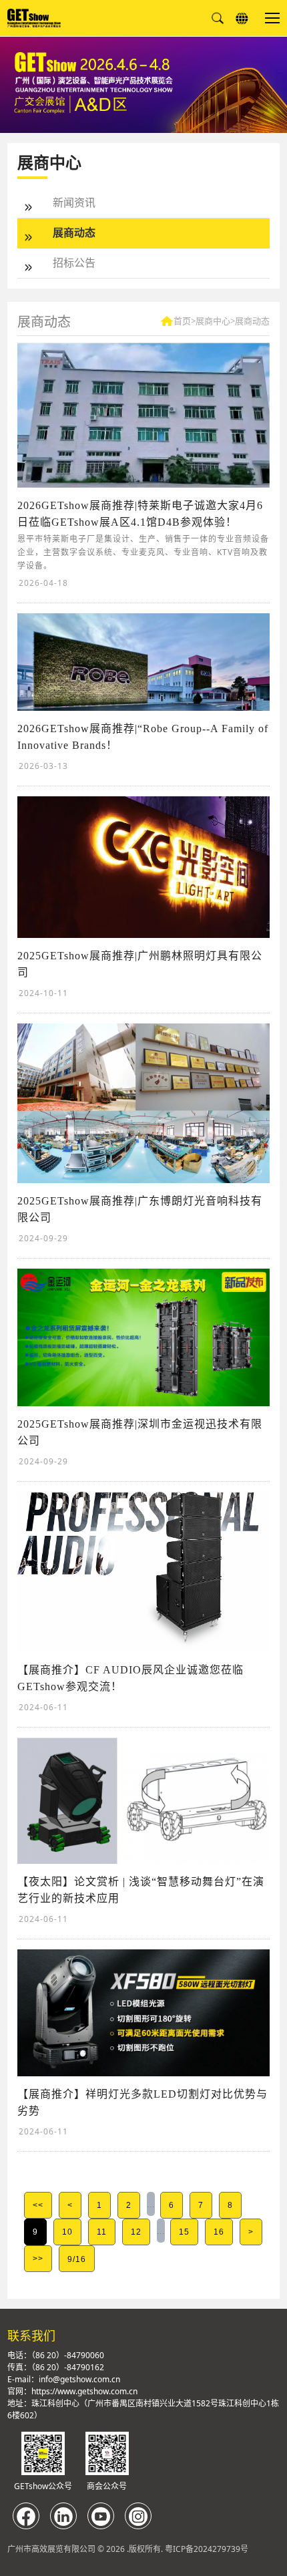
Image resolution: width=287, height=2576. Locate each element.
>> (38, 2259)
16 (219, 2232)
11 (102, 2232)
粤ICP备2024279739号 (207, 2549)
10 (67, 2232)
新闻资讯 (74, 202)
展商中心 (213, 321)
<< (38, 2205)
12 (136, 2232)
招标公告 (74, 263)
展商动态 (74, 232)
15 (184, 2232)
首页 (182, 321)
